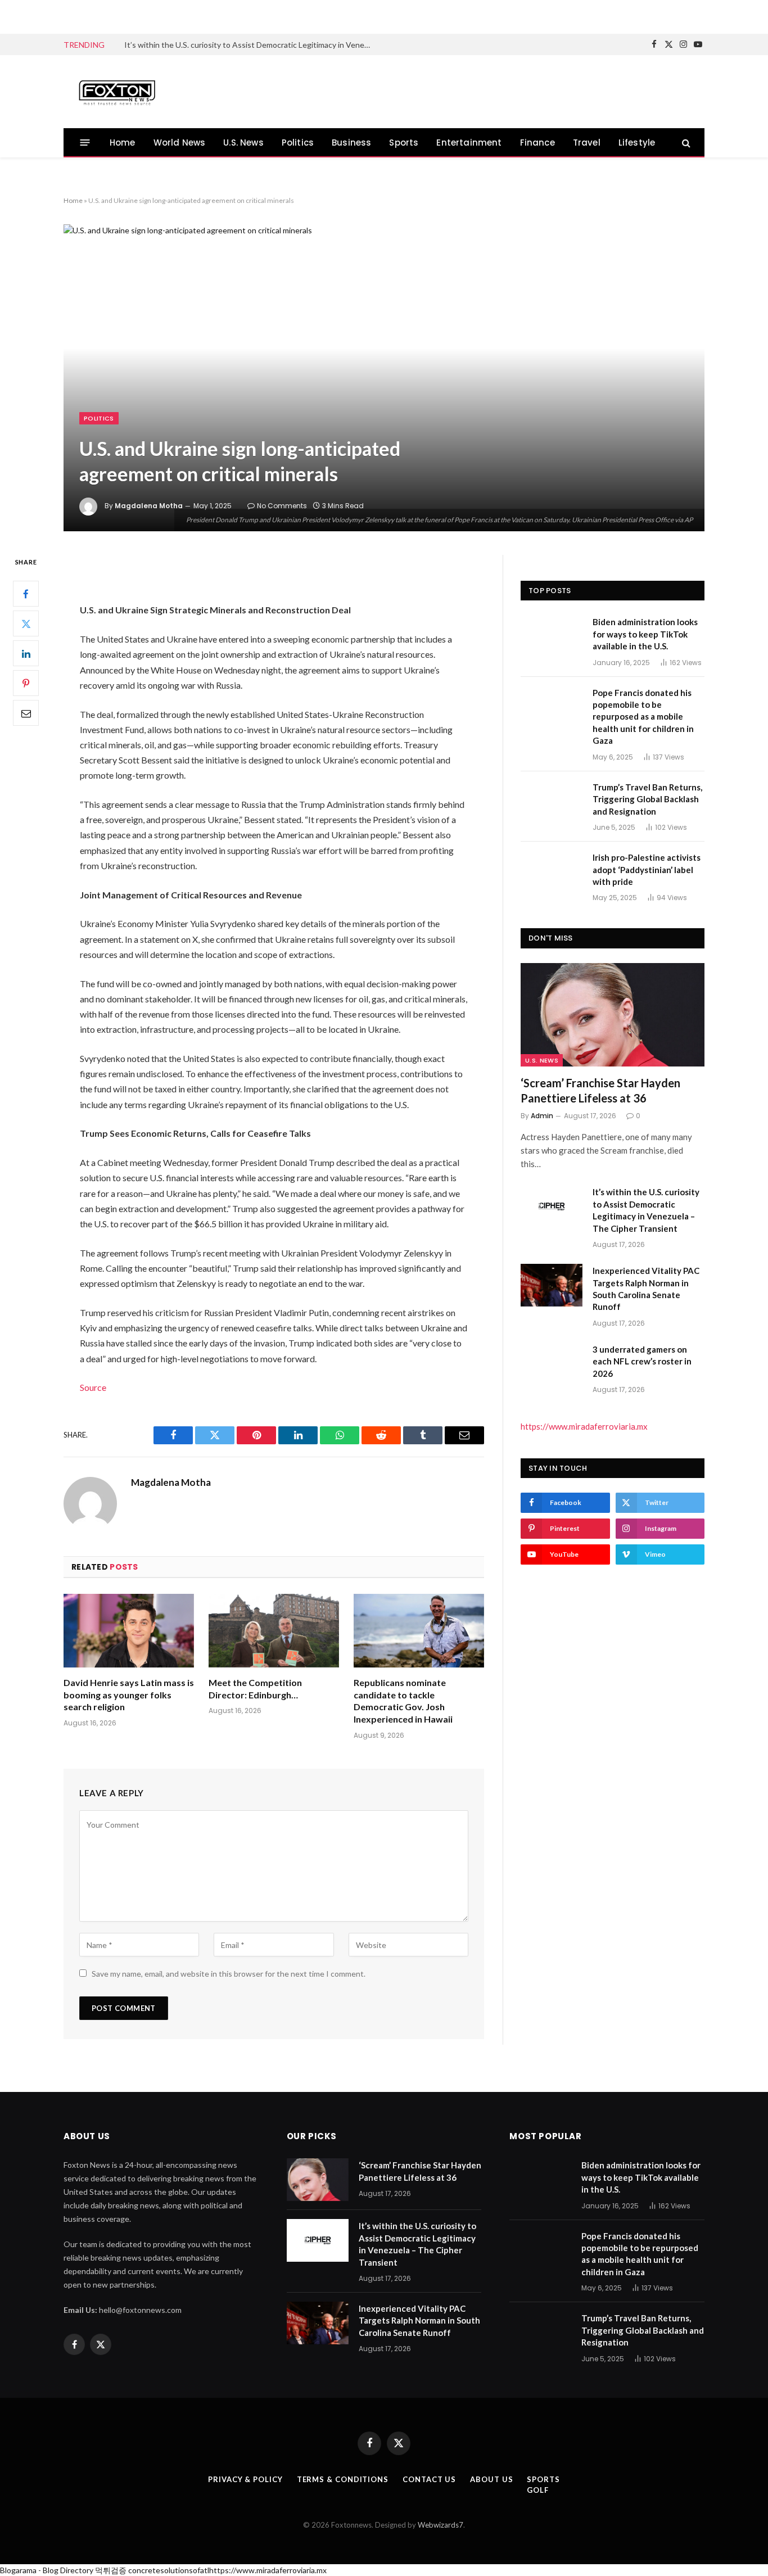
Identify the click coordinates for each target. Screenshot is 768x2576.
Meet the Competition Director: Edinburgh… (255, 1689)
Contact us (429, 2479)
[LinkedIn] (26, 653)
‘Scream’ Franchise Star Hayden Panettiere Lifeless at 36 (600, 1090)
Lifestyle (637, 143)
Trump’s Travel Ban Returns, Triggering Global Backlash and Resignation (647, 799)
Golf (538, 2490)
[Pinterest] (26, 683)
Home (123, 143)
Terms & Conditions (343, 2479)
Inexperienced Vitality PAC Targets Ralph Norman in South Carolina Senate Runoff (646, 1289)
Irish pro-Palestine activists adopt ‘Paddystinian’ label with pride (647, 869)
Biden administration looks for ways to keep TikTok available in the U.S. (645, 634)
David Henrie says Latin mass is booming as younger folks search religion (129, 1695)
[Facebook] (26, 594)
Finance (537, 143)
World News (180, 143)
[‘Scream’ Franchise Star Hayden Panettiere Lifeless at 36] (613, 1015)
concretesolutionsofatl (169, 2570)
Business (351, 143)
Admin (542, 1116)
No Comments (282, 506)
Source (93, 1387)
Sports (404, 143)
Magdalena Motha (149, 506)
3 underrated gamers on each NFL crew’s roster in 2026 (642, 1361)
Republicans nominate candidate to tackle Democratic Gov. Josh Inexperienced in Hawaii (403, 1701)
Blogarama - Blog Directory (47, 2570)
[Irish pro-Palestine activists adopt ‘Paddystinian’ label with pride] (552, 872)
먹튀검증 (111, 2570)
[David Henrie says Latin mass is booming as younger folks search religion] (129, 1631)
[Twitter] (26, 623)
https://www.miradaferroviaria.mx (584, 1426)
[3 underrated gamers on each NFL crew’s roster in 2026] (552, 1364)
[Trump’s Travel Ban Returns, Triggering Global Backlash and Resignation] (552, 802)
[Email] (26, 713)
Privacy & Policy (245, 2479)
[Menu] (85, 143)
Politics (298, 143)
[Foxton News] (117, 92)
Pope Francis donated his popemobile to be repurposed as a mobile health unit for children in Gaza (643, 717)
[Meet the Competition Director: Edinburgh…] (274, 1631)
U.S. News (243, 143)
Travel (587, 143)
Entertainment (469, 143)
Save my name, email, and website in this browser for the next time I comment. (229, 1974)
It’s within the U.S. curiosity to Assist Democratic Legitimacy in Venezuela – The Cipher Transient (251, 45)
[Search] (685, 143)
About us (491, 2479)
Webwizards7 (441, 2525)
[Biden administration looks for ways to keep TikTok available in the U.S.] (552, 636)
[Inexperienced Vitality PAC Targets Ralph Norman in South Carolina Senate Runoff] (552, 1285)
